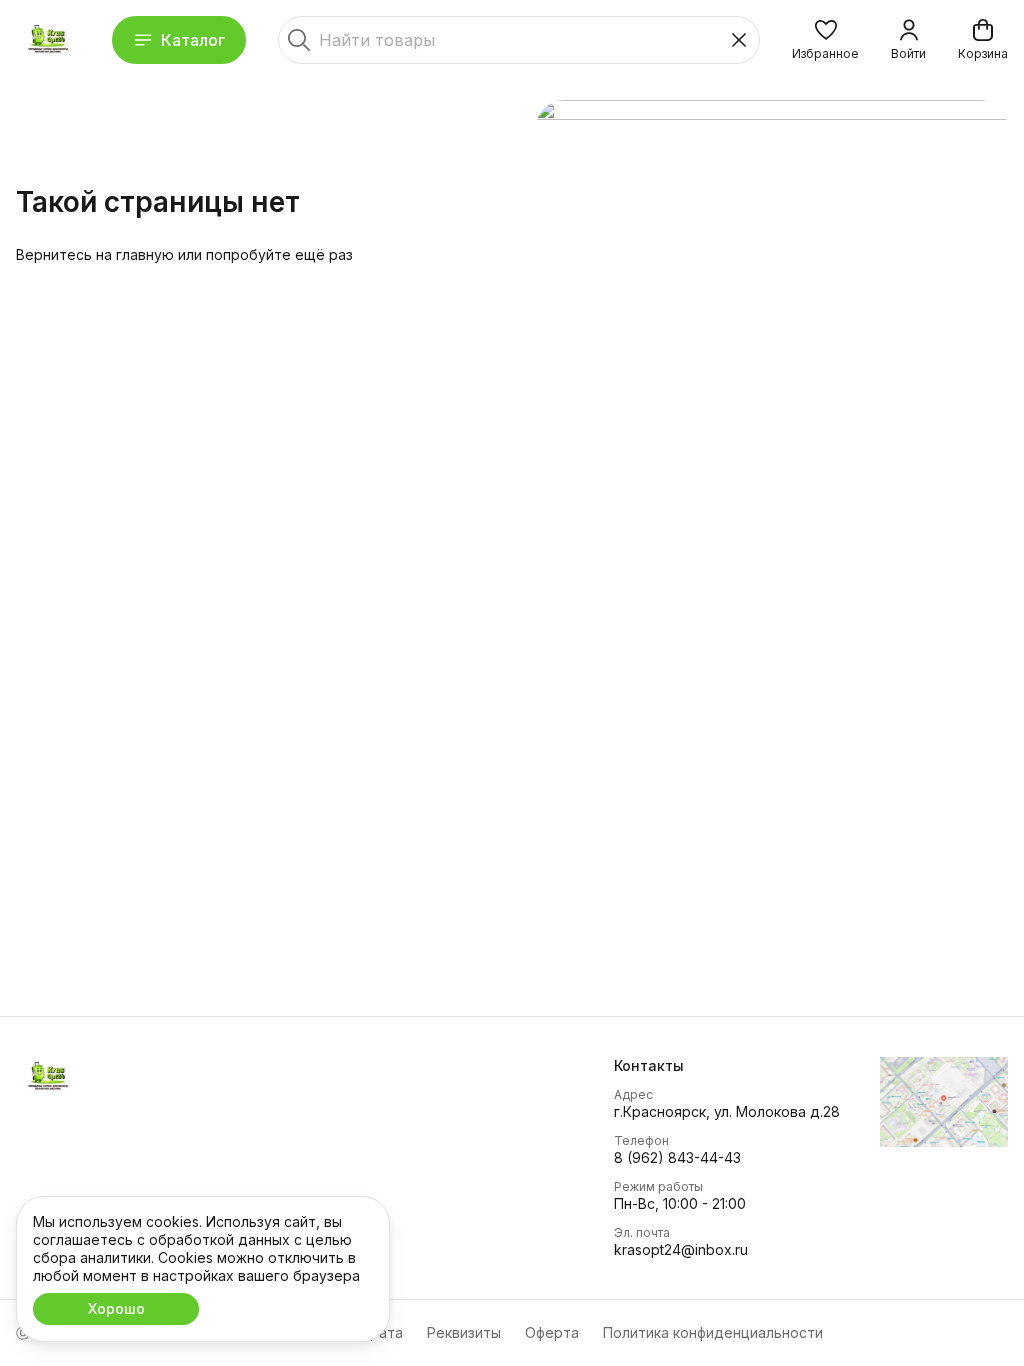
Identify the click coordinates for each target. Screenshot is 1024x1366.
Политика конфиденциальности (713, 1332)
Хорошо (116, 1308)
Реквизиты (464, 1332)
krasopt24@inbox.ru (681, 1249)
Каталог (193, 40)
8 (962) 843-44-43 (677, 1157)
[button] (825, 40)
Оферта (552, 1332)
